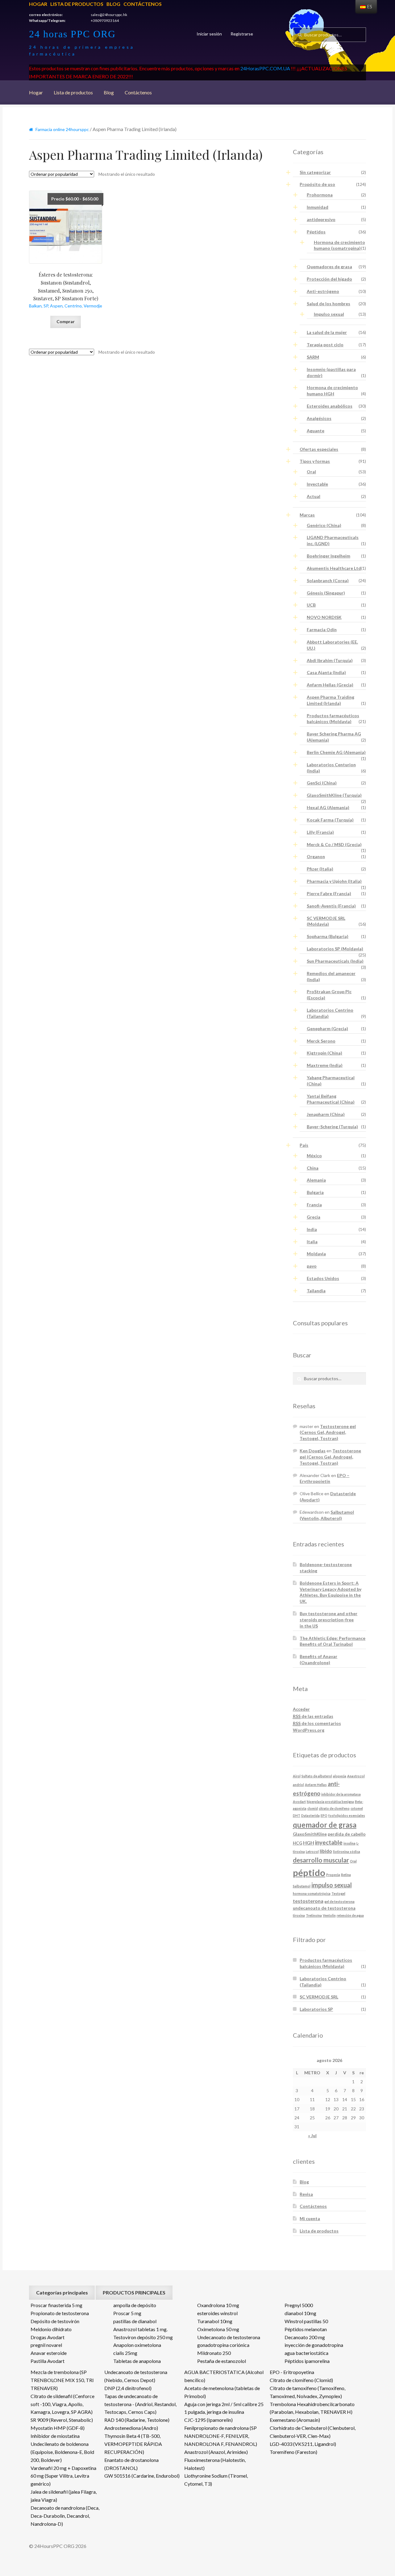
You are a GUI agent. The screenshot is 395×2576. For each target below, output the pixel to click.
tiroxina (299, 1915)
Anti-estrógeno (323, 291)
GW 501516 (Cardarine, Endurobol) (142, 2476)
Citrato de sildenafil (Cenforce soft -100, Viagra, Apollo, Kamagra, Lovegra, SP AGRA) (62, 2404)
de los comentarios (317, 1723)
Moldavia (316, 1254)
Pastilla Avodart (48, 2361)
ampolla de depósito (135, 2305)
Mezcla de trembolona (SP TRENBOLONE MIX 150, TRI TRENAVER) (62, 2380)
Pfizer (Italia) (320, 869)
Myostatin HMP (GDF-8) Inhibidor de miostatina (58, 2432)
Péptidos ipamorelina (307, 2361)
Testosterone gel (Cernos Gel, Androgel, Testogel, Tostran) (328, 1432)
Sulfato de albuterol (317, 1776)
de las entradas (313, 1716)
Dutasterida (310, 1815)
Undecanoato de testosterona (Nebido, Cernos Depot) (136, 2376)
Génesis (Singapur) (326, 593)
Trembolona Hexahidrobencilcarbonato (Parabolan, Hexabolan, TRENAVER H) (312, 2408)
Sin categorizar (315, 172)
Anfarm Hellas (316, 1785)
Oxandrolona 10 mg (218, 2305)
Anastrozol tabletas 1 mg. (140, 2329)
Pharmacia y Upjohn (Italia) (334, 881)
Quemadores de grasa (329, 267)
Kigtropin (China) (324, 1053)
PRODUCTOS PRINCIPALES (134, 2292)
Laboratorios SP (316, 2009)
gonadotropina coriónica (223, 2345)
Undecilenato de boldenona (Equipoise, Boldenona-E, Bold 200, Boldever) (62, 2452)
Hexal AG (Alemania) (328, 807)
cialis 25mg (125, 2353)
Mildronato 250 (214, 2353)
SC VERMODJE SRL (319, 1997)
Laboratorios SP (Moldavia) (335, 949)
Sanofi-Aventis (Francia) (331, 906)
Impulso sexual (329, 314)
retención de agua (350, 1915)
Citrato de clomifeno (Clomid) (301, 2380)
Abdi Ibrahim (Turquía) (330, 660)
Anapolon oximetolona (137, 2345)
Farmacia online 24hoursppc (62, 129)
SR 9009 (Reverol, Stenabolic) (62, 2420)
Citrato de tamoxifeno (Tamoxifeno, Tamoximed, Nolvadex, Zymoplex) (308, 2392)
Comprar (66, 321)
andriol (298, 1785)
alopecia (340, 1776)
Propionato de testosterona (60, 2313)
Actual (314, 496)
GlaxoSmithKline (310, 1834)
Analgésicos (319, 418)
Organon (316, 856)
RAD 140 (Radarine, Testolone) (137, 2420)
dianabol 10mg (300, 2313)
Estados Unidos (323, 1278)
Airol (297, 1776)
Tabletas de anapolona (137, 2361)
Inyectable (317, 484)
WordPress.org (309, 1730)
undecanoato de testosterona (324, 1908)
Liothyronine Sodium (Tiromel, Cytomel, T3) (216, 2480)
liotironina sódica (347, 1852)
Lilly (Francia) (320, 832)
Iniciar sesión (209, 34)
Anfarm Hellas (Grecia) (330, 685)
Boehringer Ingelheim (328, 556)
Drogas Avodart (48, 2337)
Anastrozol (356, 1776)
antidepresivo (321, 219)
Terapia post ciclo (325, 345)
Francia (314, 1205)
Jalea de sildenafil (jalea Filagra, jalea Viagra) (64, 2496)
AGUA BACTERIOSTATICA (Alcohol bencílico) (224, 2376)
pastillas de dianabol (135, 2321)
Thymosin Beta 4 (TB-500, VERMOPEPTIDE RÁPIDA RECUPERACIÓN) (133, 2444)
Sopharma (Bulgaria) (328, 936)
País (304, 1145)
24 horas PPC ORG (72, 34)
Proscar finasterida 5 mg (56, 2305)
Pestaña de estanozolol (222, 2361)
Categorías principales (62, 2292)
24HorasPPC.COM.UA (265, 68)
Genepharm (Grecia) (327, 1029)
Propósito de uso (317, 184)
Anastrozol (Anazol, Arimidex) (216, 2452)
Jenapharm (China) (326, 1114)
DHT (297, 1815)
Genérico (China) (324, 525)
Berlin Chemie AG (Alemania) (336, 752)
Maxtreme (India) (325, 1065)
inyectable (329, 1842)
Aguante (316, 431)
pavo (312, 1266)
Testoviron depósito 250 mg (143, 2337)
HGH (309, 1843)
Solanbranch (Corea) (328, 580)
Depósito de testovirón (55, 2321)
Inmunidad (318, 207)
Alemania (316, 1180)
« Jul (312, 2136)
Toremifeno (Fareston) (293, 2452)
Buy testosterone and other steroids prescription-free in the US (328, 1620)
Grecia (314, 1217)
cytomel (357, 1808)
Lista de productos (77, 4)
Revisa (306, 2194)
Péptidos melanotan (306, 2329)
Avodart (299, 1802)
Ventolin (329, 1915)
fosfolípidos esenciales (347, 1815)
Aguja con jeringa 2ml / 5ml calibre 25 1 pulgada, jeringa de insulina (224, 2408)
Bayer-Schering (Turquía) (332, 1127)
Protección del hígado (329, 279)
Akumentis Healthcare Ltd (334, 568)
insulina (349, 1843)
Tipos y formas (315, 461)
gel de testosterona (339, 1901)
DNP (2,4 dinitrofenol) (128, 2388)
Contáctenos (143, 4)
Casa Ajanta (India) (326, 672)
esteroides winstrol (217, 2313)
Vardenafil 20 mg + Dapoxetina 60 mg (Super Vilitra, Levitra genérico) (63, 2476)
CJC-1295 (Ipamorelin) (208, 2420)
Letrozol (312, 1852)
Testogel (338, 1893)
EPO (324, 1815)
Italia (312, 1242)
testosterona (308, 1901)
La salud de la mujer (327, 332)
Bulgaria (315, 1192)
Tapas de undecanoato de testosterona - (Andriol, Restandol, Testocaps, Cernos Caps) (140, 2404)
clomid (313, 1808)
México (314, 1156)
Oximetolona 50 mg (218, 2329)
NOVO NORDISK (324, 617)
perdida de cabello (347, 1834)
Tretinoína (314, 1915)
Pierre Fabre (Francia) (329, 893)
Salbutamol (302, 1886)
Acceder (301, 1709)
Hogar (38, 4)
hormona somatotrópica (312, 1893)
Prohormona (320, 195)
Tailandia (316, 1291)
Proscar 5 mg (127, 2313)
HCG (297, 1843)
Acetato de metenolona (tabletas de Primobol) (222, 2392)
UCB (311, 605)
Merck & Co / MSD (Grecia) (334, 844)
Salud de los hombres (328, 304)
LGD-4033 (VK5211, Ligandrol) (303, 2444)
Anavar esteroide (49, 2353)
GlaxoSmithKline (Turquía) (334, 795)
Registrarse (242, 34)
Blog (113, 4)
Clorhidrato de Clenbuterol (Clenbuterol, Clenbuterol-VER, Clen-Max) (313, 2432)
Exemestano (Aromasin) (295, 2420)
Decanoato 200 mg (305, 2337)
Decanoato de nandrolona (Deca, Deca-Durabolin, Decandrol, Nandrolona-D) (65, 2516)
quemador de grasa (325, 1825)
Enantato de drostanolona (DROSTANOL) (131, 2464)
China (313, 1168)
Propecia (333, 1875)
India (312, 1229)
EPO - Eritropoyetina (292, 2372)
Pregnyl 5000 (299, 2305)
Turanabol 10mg (215, 2321)
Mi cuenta (310, 2218)
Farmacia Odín (322, 630)
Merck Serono (321, 1041)
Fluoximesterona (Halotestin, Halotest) (215, 2464)
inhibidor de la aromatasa (341, 1794)
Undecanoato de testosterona (229, 2337)
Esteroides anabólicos (330, 406)
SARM (313, 357)
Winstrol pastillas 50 (306, 2321)
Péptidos (316, 232)
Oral (311, 472)
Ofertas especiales (319, 449)
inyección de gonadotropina (314, 2345)
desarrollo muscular (321, 1860)
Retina (346, 1875)
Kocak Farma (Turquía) (330, 820)
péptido (309, 1872)
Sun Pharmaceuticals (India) (335, 961)
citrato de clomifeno (334, 1808)
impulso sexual (332, 1885)
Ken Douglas (313, 1451)
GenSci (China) (322, 783)
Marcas (307, 515)
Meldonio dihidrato (51, 2329)
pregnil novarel (46, 2345)
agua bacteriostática (306, 2353)
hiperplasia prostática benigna (330, 1802)
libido (326, 1851)
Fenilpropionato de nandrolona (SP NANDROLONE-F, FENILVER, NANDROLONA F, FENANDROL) (221, 2436)
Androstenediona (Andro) (131, 2428)
